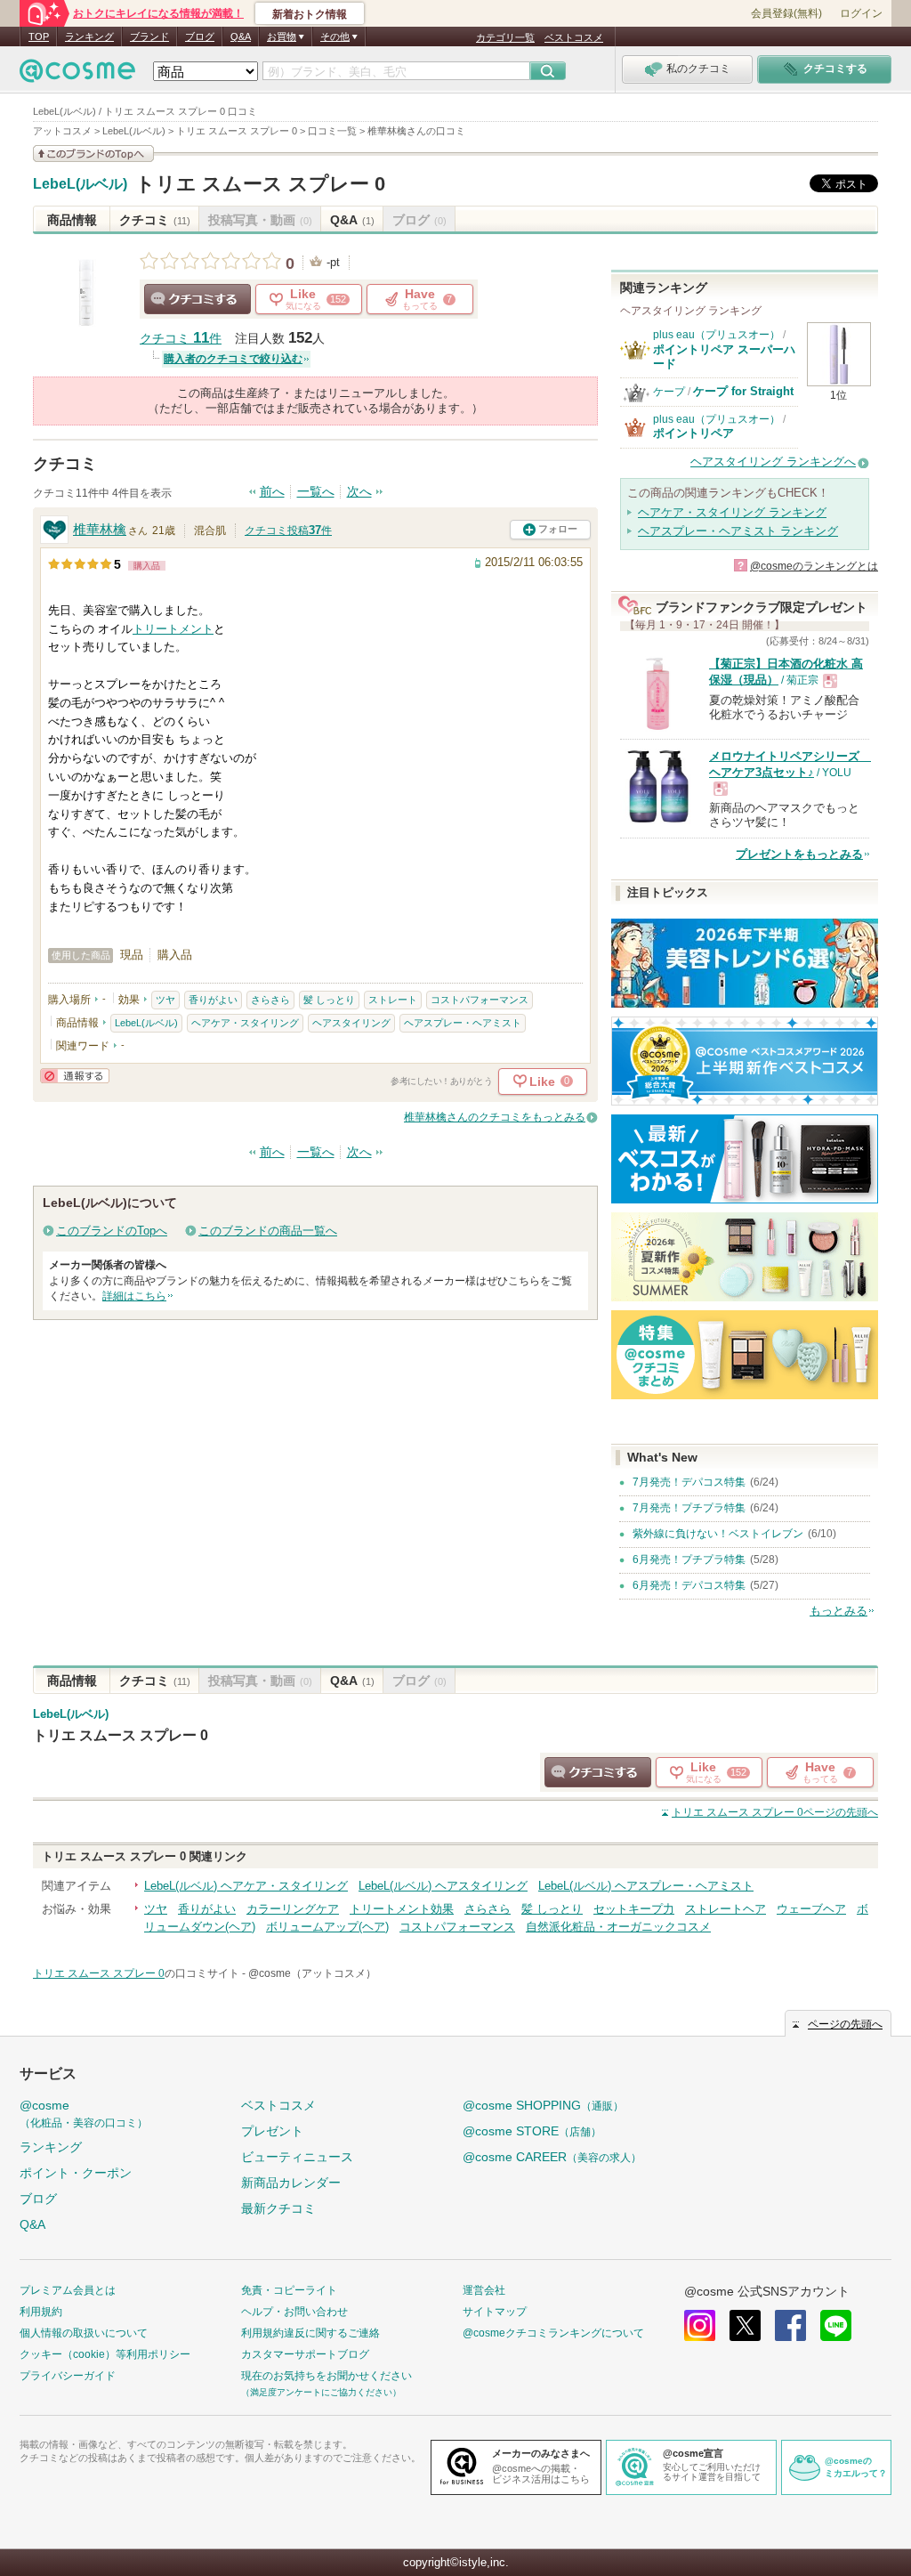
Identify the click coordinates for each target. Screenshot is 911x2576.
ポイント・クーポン (76, 2173)
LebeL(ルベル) (80, 184)
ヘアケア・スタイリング (245, 1023)
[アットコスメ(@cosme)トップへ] (77, 75)
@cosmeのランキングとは (814, 566)
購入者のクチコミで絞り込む (233, 359)
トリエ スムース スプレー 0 (260, 184)
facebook (790, 2325)
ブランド (149, 36)
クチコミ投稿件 (288, 531)
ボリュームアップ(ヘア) (327, 1927)
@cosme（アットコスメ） (312, 1973)
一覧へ (316, 492)
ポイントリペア (693, 433)
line (836, 2325)
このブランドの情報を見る (93, 154)
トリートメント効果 (402, 1909)
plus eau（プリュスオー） (717, 335)
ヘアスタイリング (351, 1023)
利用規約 (41, 2312)
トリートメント (173, 629)
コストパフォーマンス (480, 1000)
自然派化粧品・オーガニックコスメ (618, 1927)
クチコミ (155, 220)
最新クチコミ (278, 2208)
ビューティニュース (297, 2157)
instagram (700, 2325)
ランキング (89, 36)
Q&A (241, 36)
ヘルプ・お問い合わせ (294, 2312)
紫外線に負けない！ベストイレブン (718, 1534)
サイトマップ (495, 2312)
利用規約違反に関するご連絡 (310, 2333)
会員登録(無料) (786, 13)
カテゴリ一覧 (505, 37)
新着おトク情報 (310, 14)
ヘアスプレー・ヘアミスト (463, 1023)
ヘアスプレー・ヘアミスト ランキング (738, 531)
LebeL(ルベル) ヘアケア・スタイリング (246, 1886)
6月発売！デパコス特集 (689, 1585)
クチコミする (198, 299)
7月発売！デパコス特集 (689, 1482)
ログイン (861, 13)
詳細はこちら (134, 1296)
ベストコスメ (574, 37)
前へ (272, 492)
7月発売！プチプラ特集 (689, 1508)
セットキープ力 (634, 1909)
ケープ (669, 392)
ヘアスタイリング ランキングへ (773, 462)
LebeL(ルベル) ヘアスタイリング (443, 1886)
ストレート (393, 1000)
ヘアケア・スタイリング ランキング (732, 512)
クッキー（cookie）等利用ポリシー (105, 2354)
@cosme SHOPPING (543, 2105)
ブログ (200, 36)
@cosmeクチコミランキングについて (553, 2333)
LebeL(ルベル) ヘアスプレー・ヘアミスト (646, 1886)
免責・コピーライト (289, 2290)
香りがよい (213, 1000)
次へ (359, 492)
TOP (39, 36)
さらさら (270, 1000)
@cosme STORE (532, 2131)
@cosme (84, 2114)
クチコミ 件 (181, 339)
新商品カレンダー (291, 2183)
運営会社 (484, 2290)
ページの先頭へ (775, 1812)
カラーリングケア (293, 1909)
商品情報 (72, 220)
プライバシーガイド (68, 2376)
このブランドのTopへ (112, 1231)
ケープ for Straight (743, 391)
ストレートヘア (726, 1909)
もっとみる (838, 1611)
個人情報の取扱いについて (84, 2333)
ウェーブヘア (811, 1909)
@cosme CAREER (552, 2157)
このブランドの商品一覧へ (268, 1231)
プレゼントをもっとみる (799, 854)
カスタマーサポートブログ (305, 2354)
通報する (75, 1076)
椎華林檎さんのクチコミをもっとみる (495, 1117)
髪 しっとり (329, 1000)
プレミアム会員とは (68, 2290)
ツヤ (165, 1000)
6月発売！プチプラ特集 (689, 1559)
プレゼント (272, 2131)
